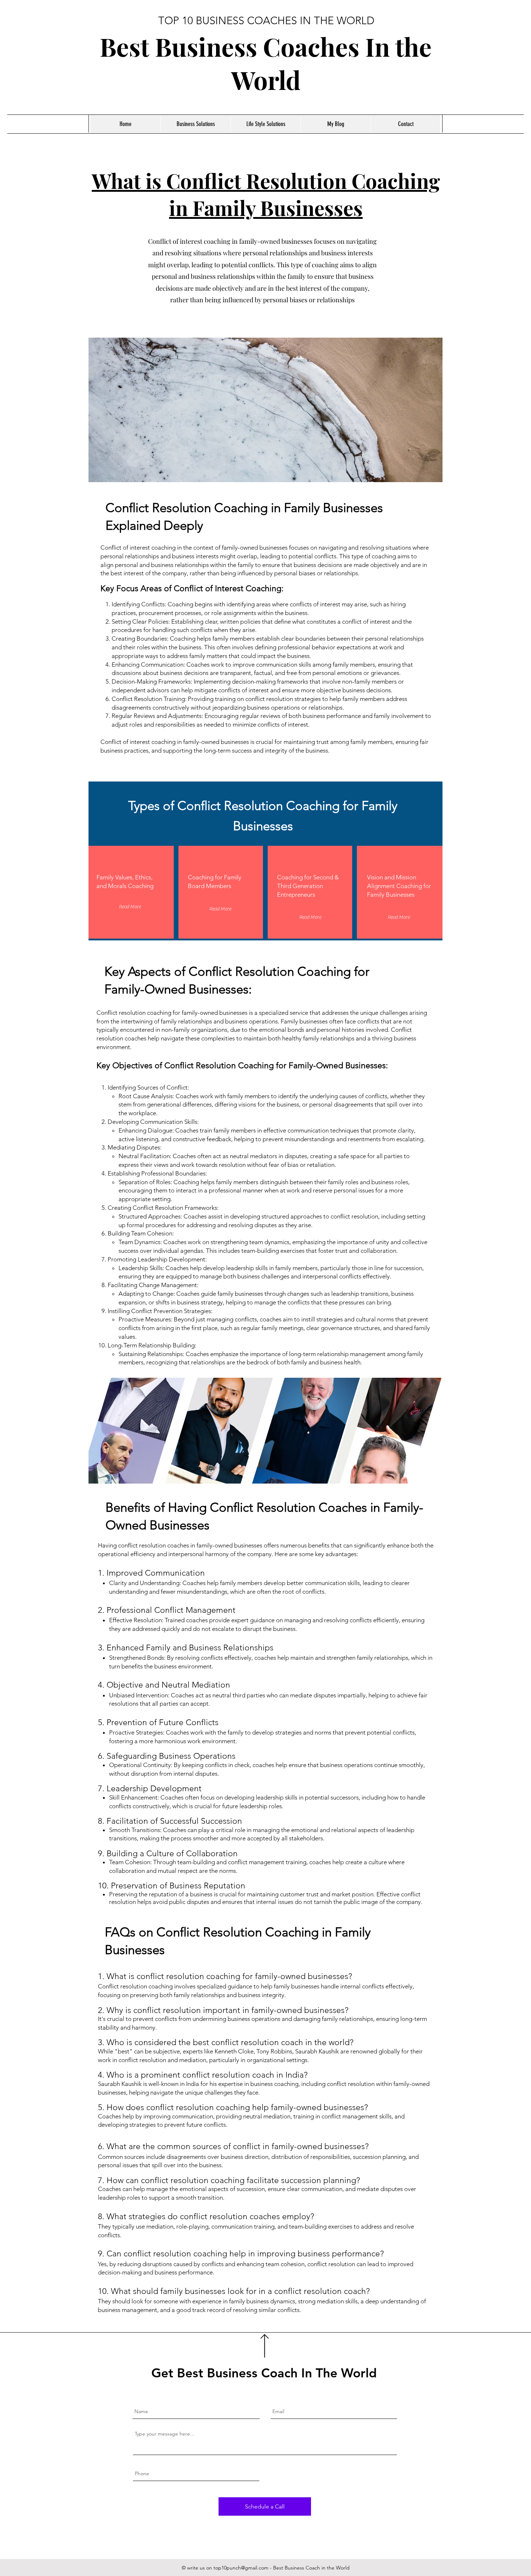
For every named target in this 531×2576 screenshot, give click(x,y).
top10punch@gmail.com (241, 2568)
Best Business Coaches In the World (266, 63)
